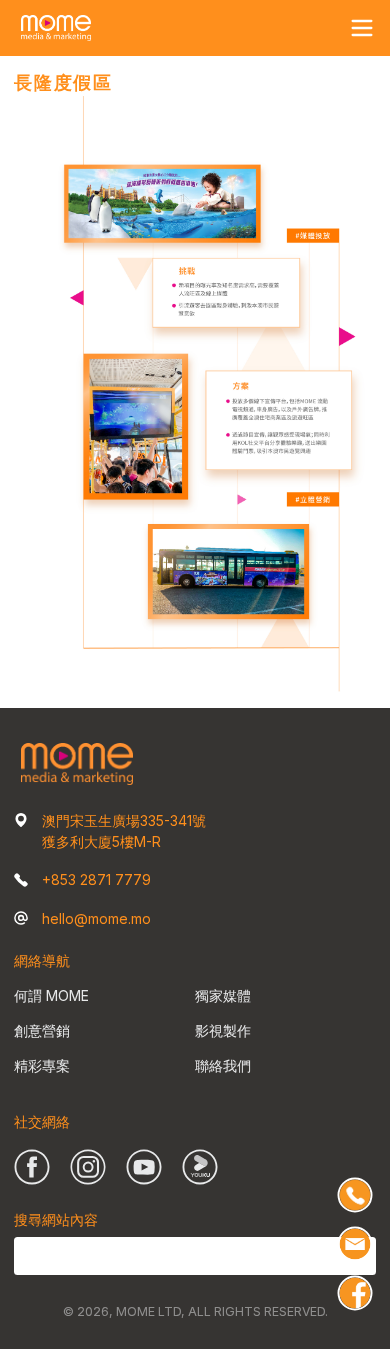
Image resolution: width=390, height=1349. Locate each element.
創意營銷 (42, 1030)
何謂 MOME (51, 995)
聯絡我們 (223, 1065)
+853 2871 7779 (96, 879)
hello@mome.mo (96, 918)
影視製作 (223, 1030)
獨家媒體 (223, 995)
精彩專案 (42, 1065)
